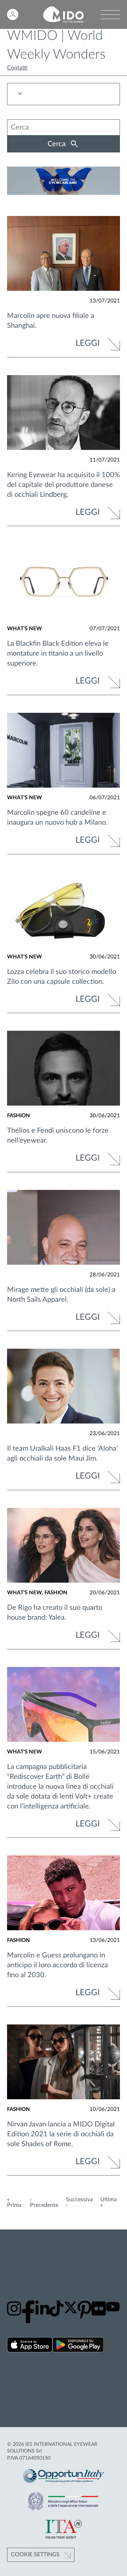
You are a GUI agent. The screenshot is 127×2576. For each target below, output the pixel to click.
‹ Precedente (44, 2202)
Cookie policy (24, 2386)
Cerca (58, 144)
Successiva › (79, 2202)
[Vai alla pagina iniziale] (63, 15)
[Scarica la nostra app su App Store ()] (30, 2346)
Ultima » (108, 2202)
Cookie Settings (35, 2554)
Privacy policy (24, 2378)
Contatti (17, 68)
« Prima (14, 2202)
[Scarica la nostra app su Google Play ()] (78, 2346)
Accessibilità (23, 2402)
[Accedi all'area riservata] (13, 14)
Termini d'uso (23, 2394)
